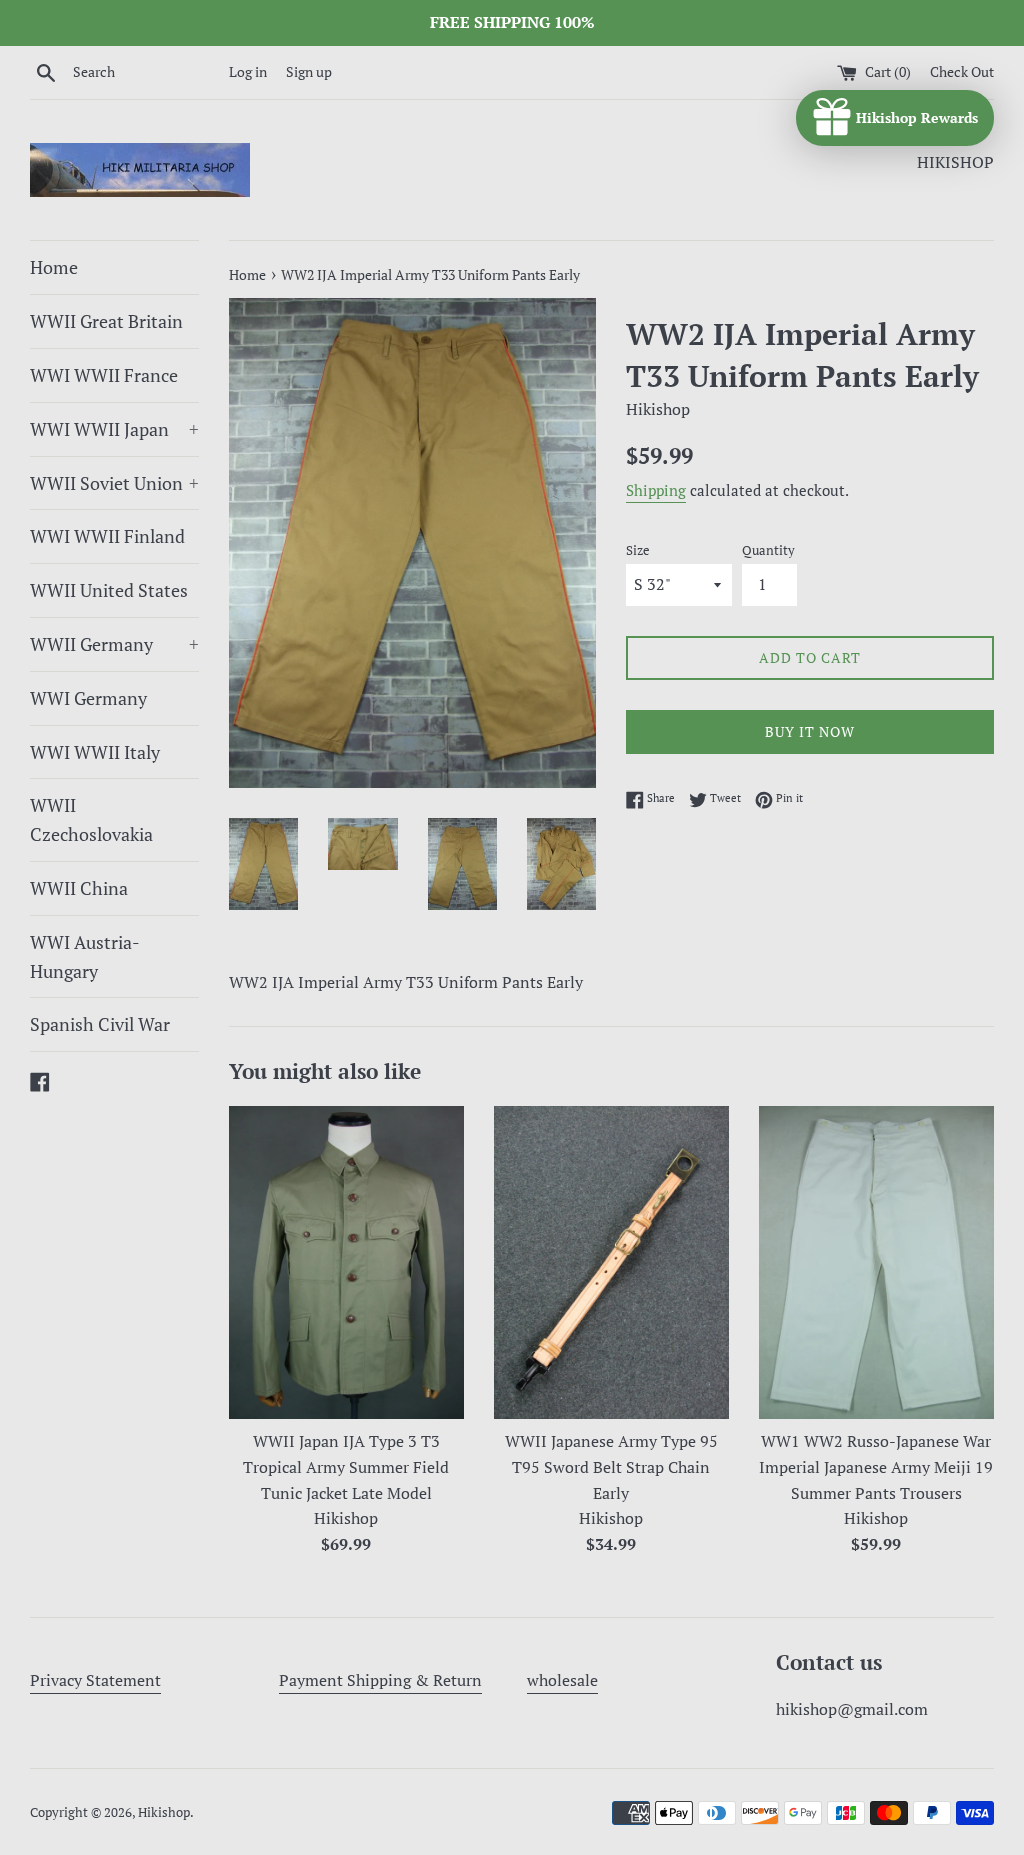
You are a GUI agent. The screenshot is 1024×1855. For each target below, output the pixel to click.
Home (54, 267)
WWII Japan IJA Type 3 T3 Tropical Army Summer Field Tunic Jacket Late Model (346, 1466)
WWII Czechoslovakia (91, 819)
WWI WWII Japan (114, 429)
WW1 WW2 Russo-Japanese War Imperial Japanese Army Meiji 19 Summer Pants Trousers (876, 1466)
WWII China (79, 888)
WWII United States (109, 590)
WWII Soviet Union (114, 483)
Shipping (656, 490)
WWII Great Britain (106, 321)
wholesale (562, 1680)
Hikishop (164, 1812)
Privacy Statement (95, 1680)
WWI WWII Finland (107, 536)
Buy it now (810, 731)
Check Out (962, 71)
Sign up (309, 71)
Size (638, 550)
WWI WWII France (104, 375)
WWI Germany (88, 698)
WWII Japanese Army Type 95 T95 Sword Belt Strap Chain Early (611, 1466)
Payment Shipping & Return (380, 1680)
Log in (248, 71)
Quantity (768, 550)
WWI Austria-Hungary (85, 956)
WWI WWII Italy (95, 752)
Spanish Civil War (100, 1024)
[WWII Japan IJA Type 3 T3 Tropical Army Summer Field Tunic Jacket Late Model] (346, 1262)
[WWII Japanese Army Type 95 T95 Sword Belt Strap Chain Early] (611, 1262)
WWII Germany (114, 644)
